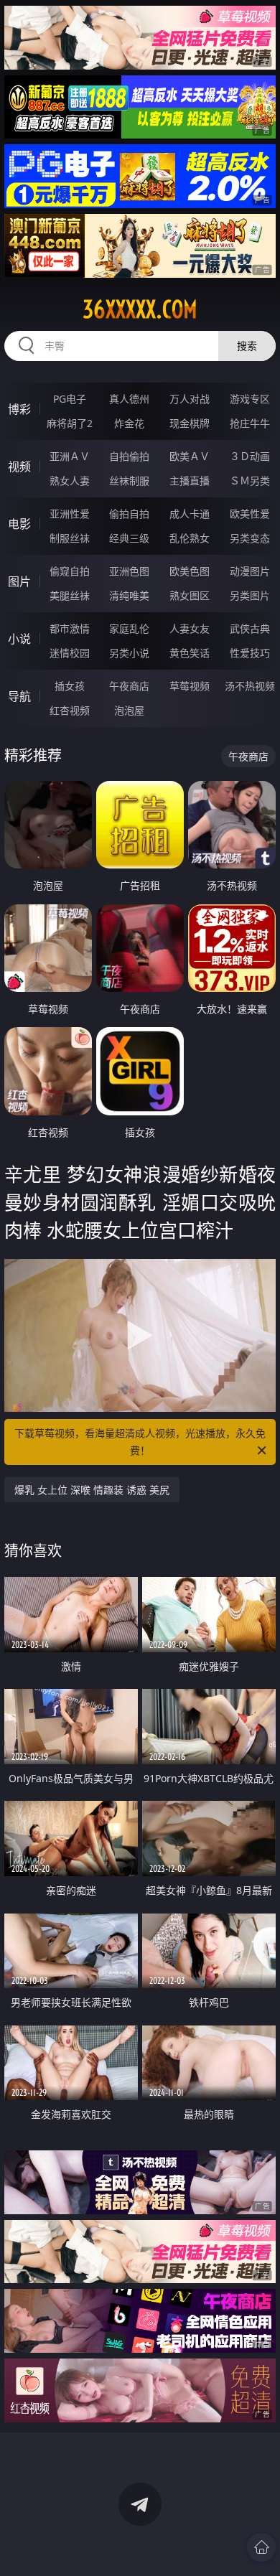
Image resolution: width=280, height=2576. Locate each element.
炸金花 (129, 423)
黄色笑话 (190, 653)
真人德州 (129, 399)
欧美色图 (190, 571)
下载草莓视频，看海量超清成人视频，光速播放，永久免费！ (140, 1442)
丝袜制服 (129, 481)
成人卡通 (190, 514)
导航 (19, 696)
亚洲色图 (129, 571)
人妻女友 (190, 628)
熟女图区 (190, 595)
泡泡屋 (129, 710)
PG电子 (70, 399)
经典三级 (129, 538)
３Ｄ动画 (250, 456)
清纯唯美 (129, 595)
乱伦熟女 (190, 538)
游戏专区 (250, 399)
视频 (19, 467)
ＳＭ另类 (250, 481)
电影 (19, 524)
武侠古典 (250, 628)
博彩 (19, 409)
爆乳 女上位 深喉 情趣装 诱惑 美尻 (92, 1490)
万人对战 (190, 399)
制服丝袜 (70, 538)
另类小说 (129, 653)
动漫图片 (250, 571)
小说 (19, 639)
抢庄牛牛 (250, 423)
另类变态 (250, 538)
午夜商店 (129, 686)
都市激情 (70, 628)
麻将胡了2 (70, 423)
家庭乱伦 (129, 628)
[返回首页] (261, 2547)
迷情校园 (70, 653)
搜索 (247, 346)
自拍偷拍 (129, 456)
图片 (19, 581)
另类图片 (250, 595)
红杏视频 (70, 710)
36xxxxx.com (140, 309)
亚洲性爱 (70, 514)
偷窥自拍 (70, 571)
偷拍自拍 (129, 514)
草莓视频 (190, 686)
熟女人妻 (70, 481)
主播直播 (190, 481)
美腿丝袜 (70, 595)
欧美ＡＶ (190, 456)
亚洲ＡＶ (70, 456)
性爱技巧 (250, 653)
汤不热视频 (250, 686)
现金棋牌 (190, 423)
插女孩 (70, 686)
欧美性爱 (250, 514)
